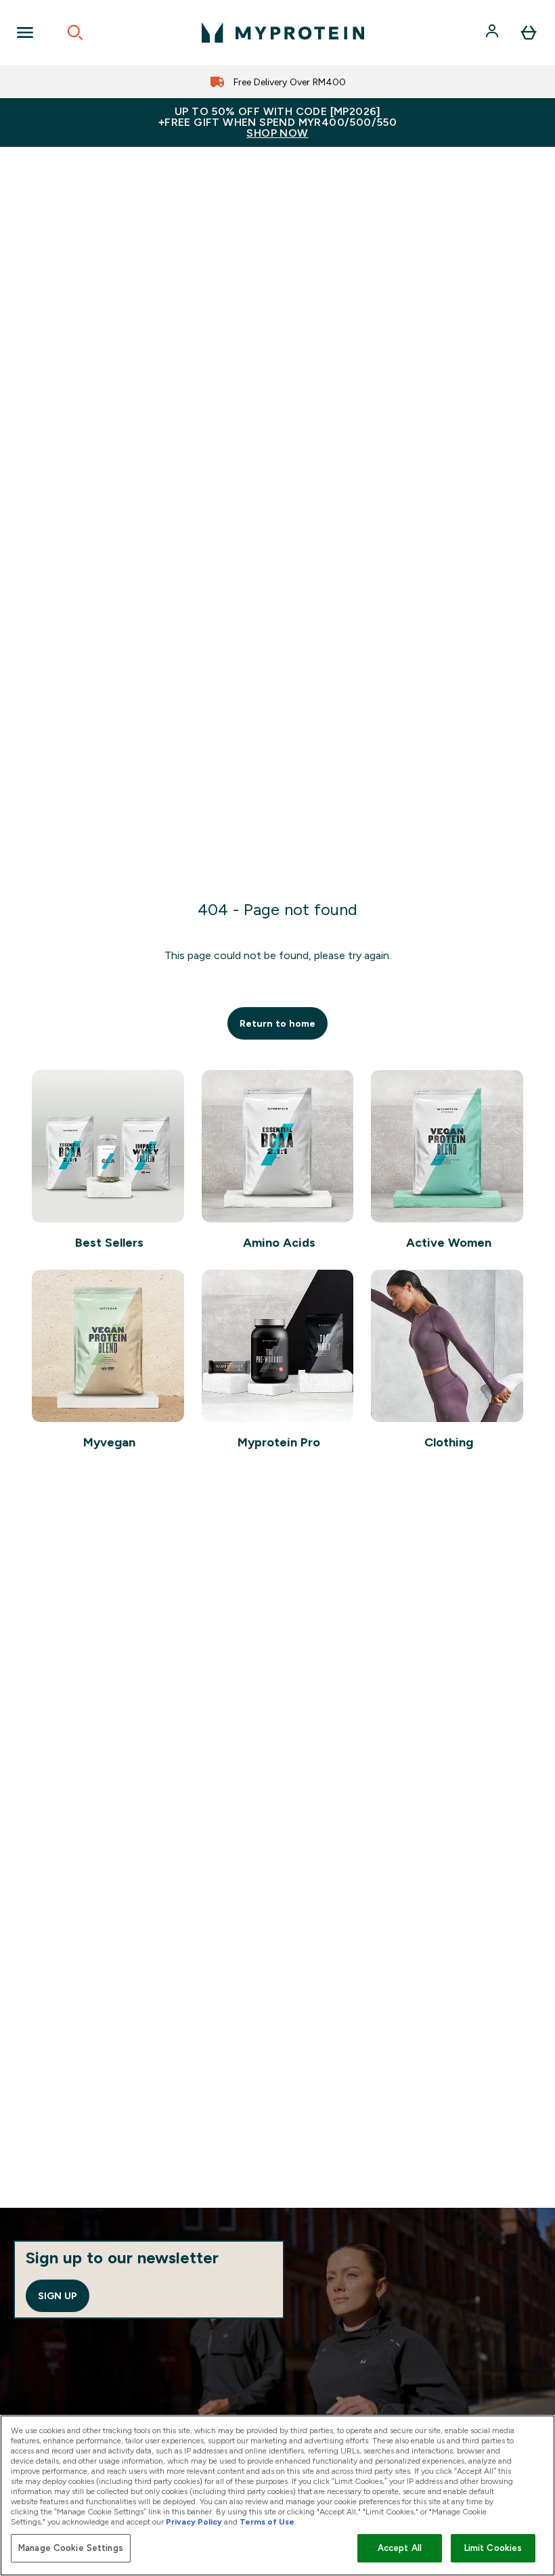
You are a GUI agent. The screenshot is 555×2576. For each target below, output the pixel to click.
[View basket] (529, 32)
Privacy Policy (194, 2522)
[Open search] (75, 32)
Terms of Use (267, 2522)
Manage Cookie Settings (71, 2548)
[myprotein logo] (283, 32)
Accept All (400, 2548)
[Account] (493, 32)
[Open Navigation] (25, 32)
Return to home (277, 1023)
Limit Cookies (493, 2548)
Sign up (58, 2296)
